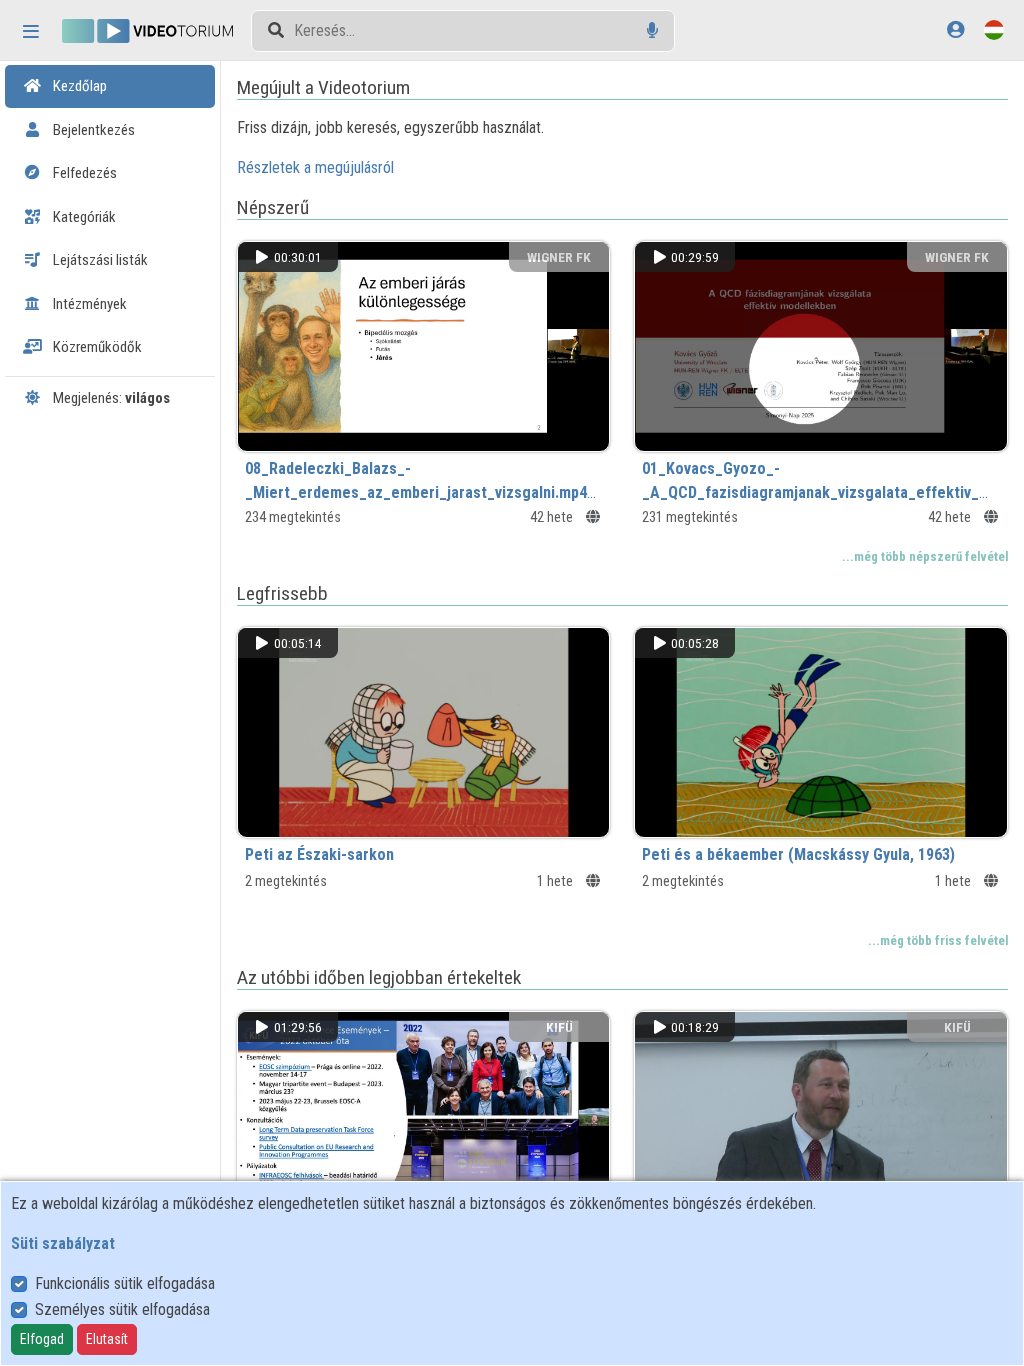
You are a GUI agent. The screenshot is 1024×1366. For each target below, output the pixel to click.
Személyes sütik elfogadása (122, 1309)
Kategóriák (83, 217)
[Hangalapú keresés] (652, 30)
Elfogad (42, 1339)
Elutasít (107, 1339)
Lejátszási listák (99, 260)
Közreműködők (96, 347)
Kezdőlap (78, 86)
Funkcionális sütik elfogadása (125, 1283)
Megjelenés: (110, 398)
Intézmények (88, 304)
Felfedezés (83, 173)
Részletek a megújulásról (315, 167)
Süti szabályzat (63, 1243)
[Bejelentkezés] (955, 29)
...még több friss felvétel (938, 940)
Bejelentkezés (92, 130)
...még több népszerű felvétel (925, 556)
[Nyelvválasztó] (994, 29)
